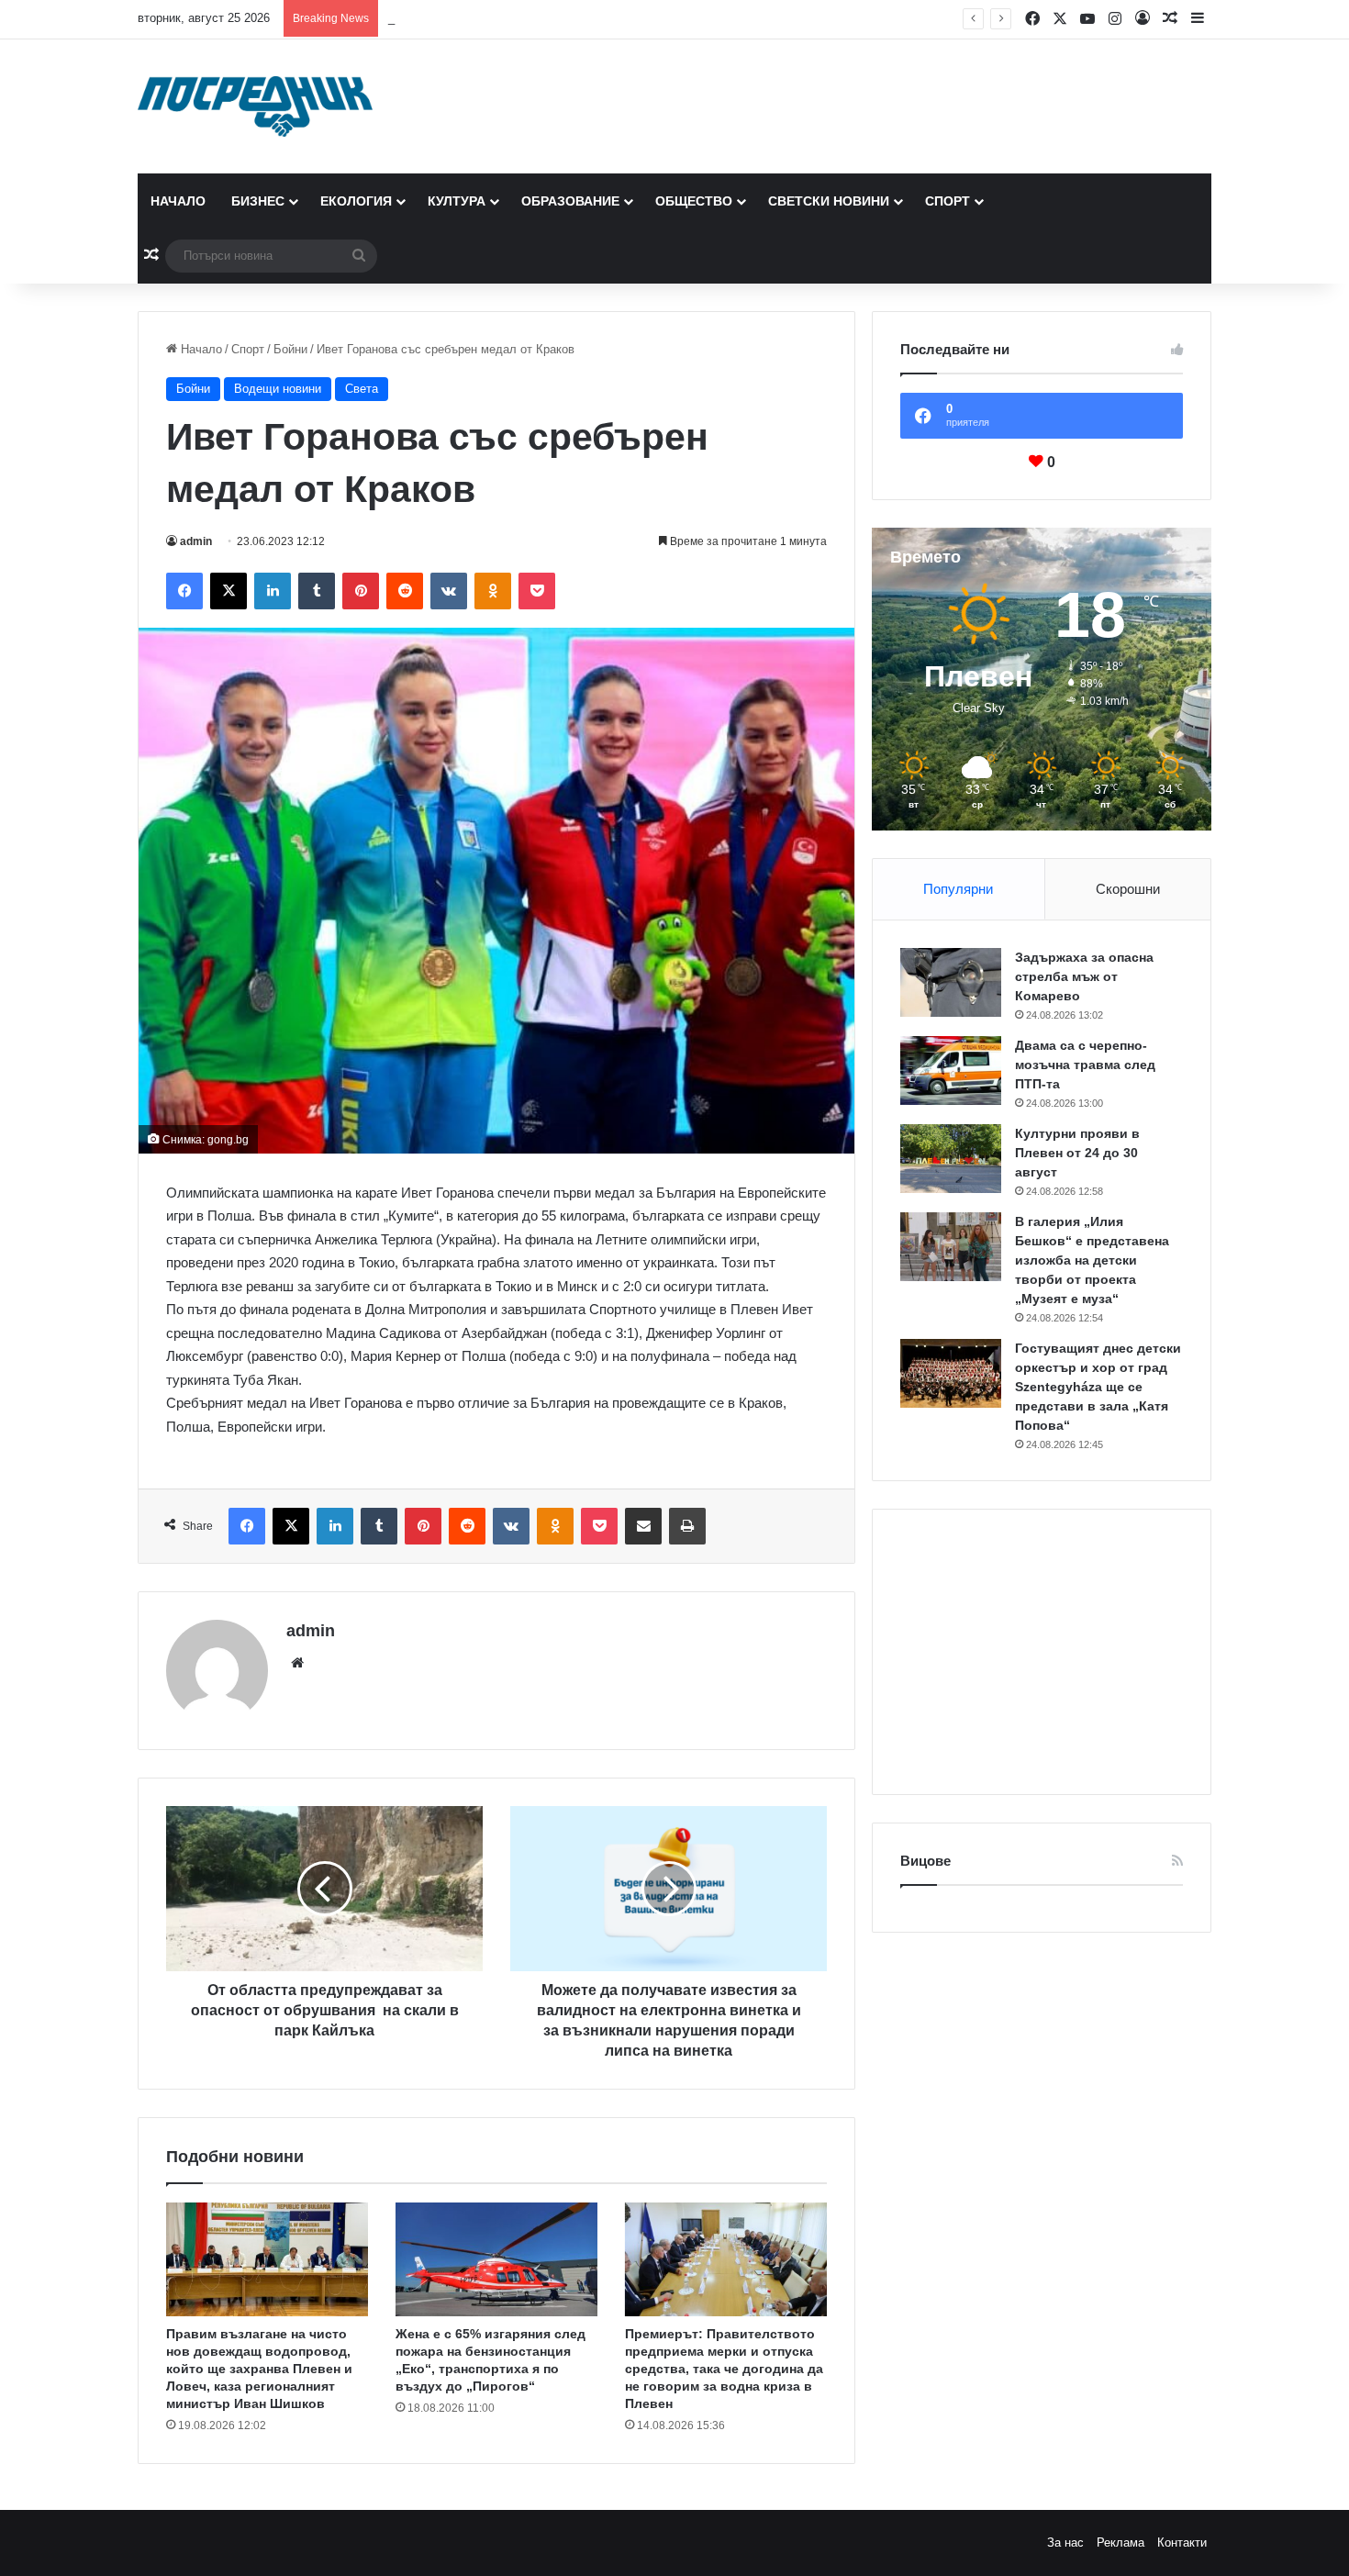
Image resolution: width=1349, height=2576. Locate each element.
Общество (694, 201)
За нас (1065, 2543)
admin (196, 541)
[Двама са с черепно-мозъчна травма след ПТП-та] (951, 1071)
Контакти (1182, 2543)
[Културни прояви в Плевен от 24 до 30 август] (951, 1159)
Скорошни (1128, 889)
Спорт (948, 201)
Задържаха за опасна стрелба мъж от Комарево (1084, 976)
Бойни (290, 349)
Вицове (925, 1861)
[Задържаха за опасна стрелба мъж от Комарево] (951, 982)
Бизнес (258, 201)
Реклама (1120, 2543)
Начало (178, 201)
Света (362, 389)
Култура (457, 201)
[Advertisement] (1042, 1652)
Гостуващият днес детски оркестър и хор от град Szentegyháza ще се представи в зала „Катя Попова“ (1098, 1387)
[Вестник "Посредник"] (255, 106)
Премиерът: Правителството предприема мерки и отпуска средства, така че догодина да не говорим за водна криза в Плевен (724, 2369)
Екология (356, 201)
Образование (570, 201)
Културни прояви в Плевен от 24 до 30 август (515, 18)
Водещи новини (278, 389)
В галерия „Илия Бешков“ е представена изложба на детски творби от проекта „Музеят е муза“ (1092, 1260)
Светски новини (829, 201)
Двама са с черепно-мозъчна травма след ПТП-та (1085, 1065)
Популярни (958, 889)
